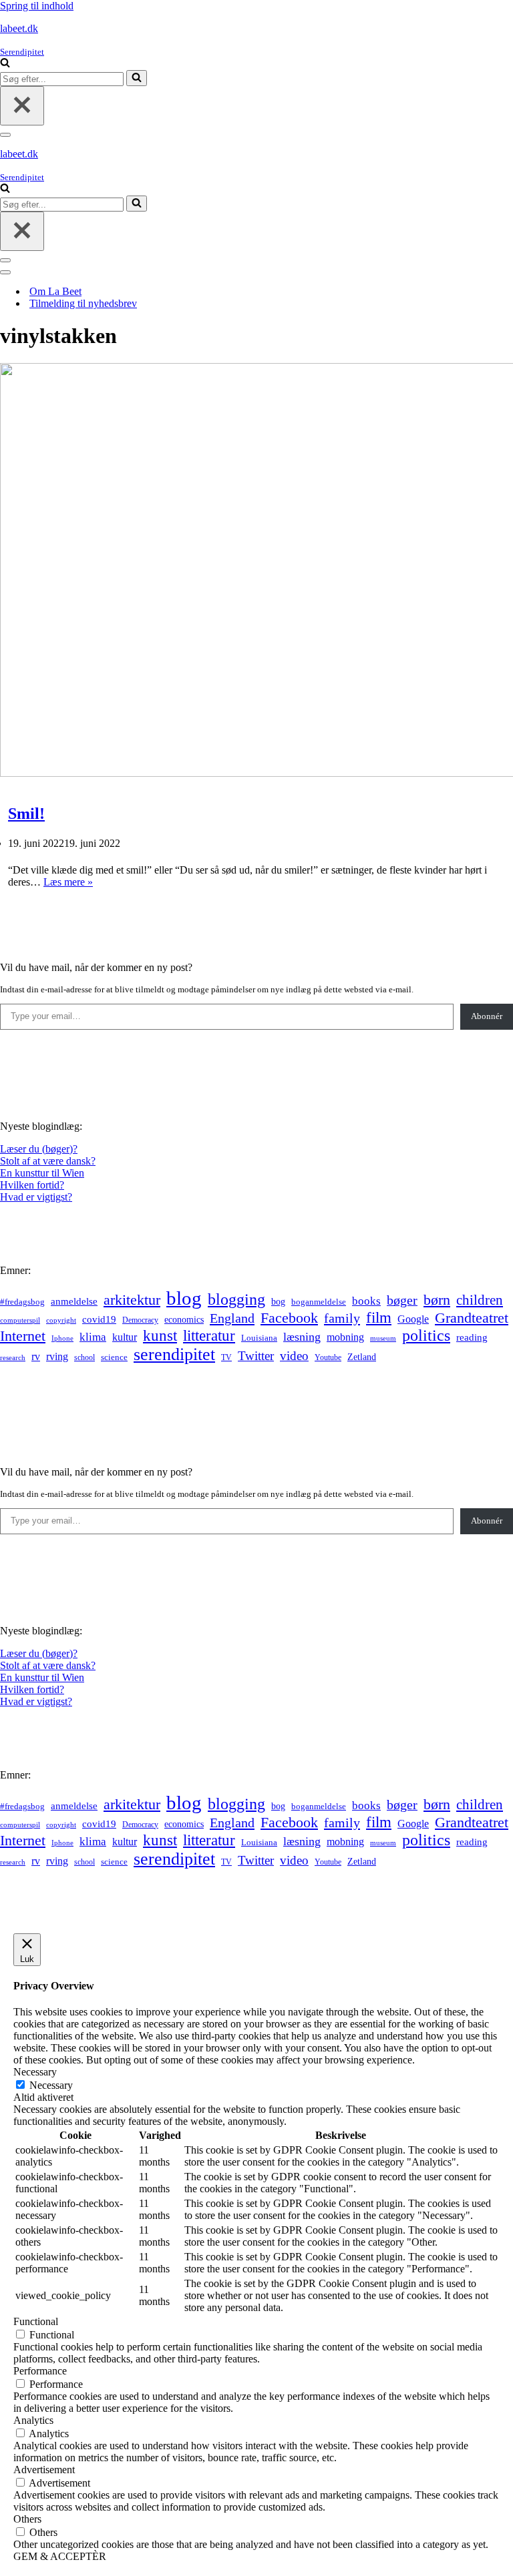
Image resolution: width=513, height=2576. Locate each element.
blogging (236, 1299)
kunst (160, 1335)
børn (437, 1300)
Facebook (289, 1318)
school (84, 1358)
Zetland (362, 1357)
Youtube (328, 1358)
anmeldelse (74, 1301)
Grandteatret (472, 1318)
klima (93, 1337)
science (114, 1357)
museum (383, 1338)
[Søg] (5, 64)
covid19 (99, 1319)
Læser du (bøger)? (39, 1149)
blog (184, 1298)
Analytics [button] (33, 2420)
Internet (23, 1336)
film (379, 1318)
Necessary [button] (35, 2072)
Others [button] (27, 2519)
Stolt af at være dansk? (48, 1161)
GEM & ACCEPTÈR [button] (60, 2556)
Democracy (140, 1320)
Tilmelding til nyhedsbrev (83, 303)
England (232, 1318)
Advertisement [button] (44, 2470)
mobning (345, 1337)
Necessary (51, 2085)
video (294, 1356)
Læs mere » (68, 882)
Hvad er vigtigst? (36, 1197)
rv (36, 1356)
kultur (125, 1337)
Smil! (26, 814)
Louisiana (259, 1338)
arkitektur (132, 1300)
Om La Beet (55, 291)
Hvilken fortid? (32, 1185)
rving (57, 1356)
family (342, 1318)
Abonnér (487, 1016)
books (366, 1301)
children (480, 1300)
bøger (402, 1300)
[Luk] (22, 106)
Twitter (256, 1356)
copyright (61, 1320)
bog (278, 1301)
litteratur (209, 1336)
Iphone (62, 1338)
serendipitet (174, 1354)
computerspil (20, 1320)
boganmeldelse (319, 1302)
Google (413, 1319)
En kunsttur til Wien (42, 1173)
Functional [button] (36, 2321)
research (13, 1357)
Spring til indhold (37, 6)
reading (472, 1337)
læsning (302, 1337)
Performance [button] (40, 2371)
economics (184, 1319)
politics (426, 1335)
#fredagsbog (22, 1302)
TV (226, 1357)
